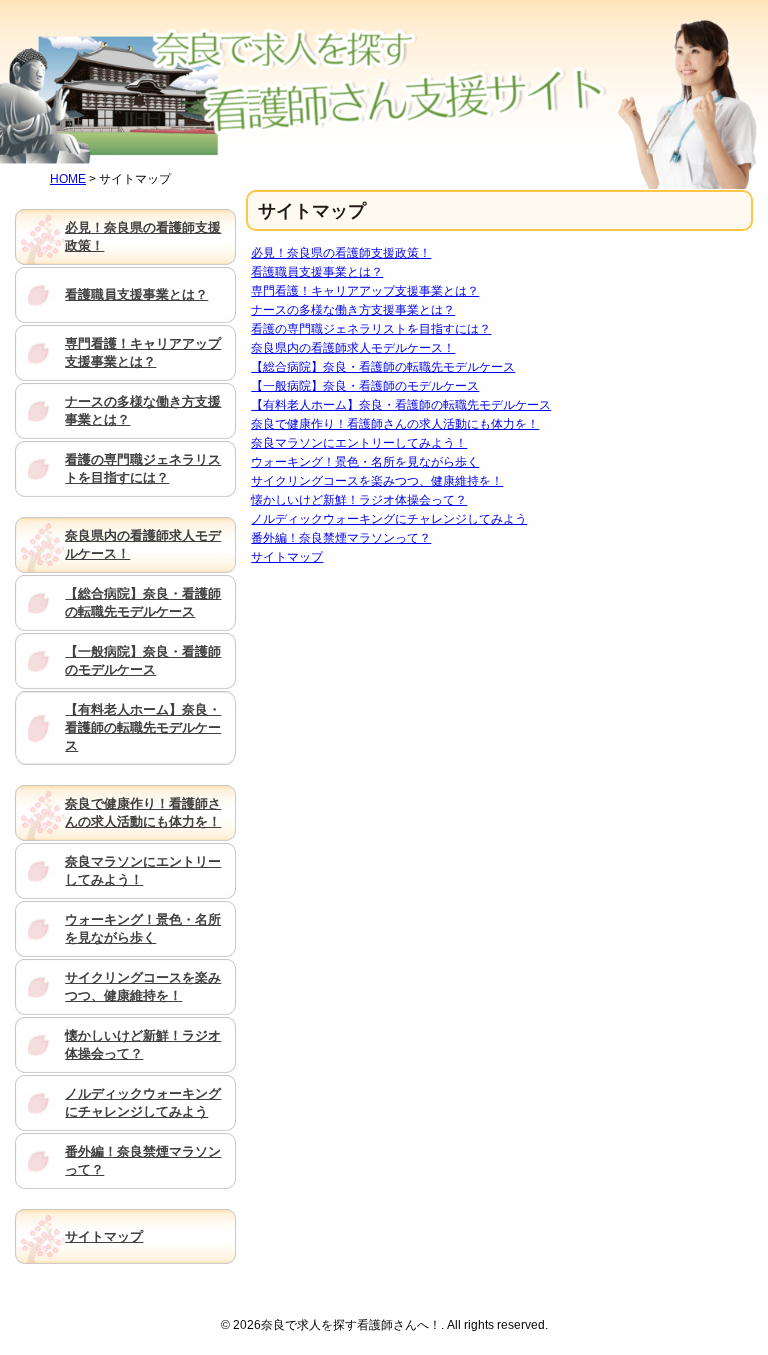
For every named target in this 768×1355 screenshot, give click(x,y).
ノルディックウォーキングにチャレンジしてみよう (389, 519)
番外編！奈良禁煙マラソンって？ (341, 538)
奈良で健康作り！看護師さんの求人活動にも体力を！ (395, 424)
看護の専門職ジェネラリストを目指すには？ (371, 329)
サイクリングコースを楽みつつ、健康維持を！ (377, 481)
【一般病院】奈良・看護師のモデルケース (365, 386)
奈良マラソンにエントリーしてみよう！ (359, 443)
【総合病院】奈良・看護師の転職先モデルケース (383, 367)
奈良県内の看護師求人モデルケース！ (353, 348)
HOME (68, 179)
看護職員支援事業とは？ (317, 272)
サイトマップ (287, 557)
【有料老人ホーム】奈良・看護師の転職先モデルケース (401, 405)
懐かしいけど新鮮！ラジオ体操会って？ (359, 500)
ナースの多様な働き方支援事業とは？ (353, 310)
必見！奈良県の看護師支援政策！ (341, 253)
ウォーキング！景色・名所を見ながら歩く (365, 462)
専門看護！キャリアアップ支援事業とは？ (365, 291)
